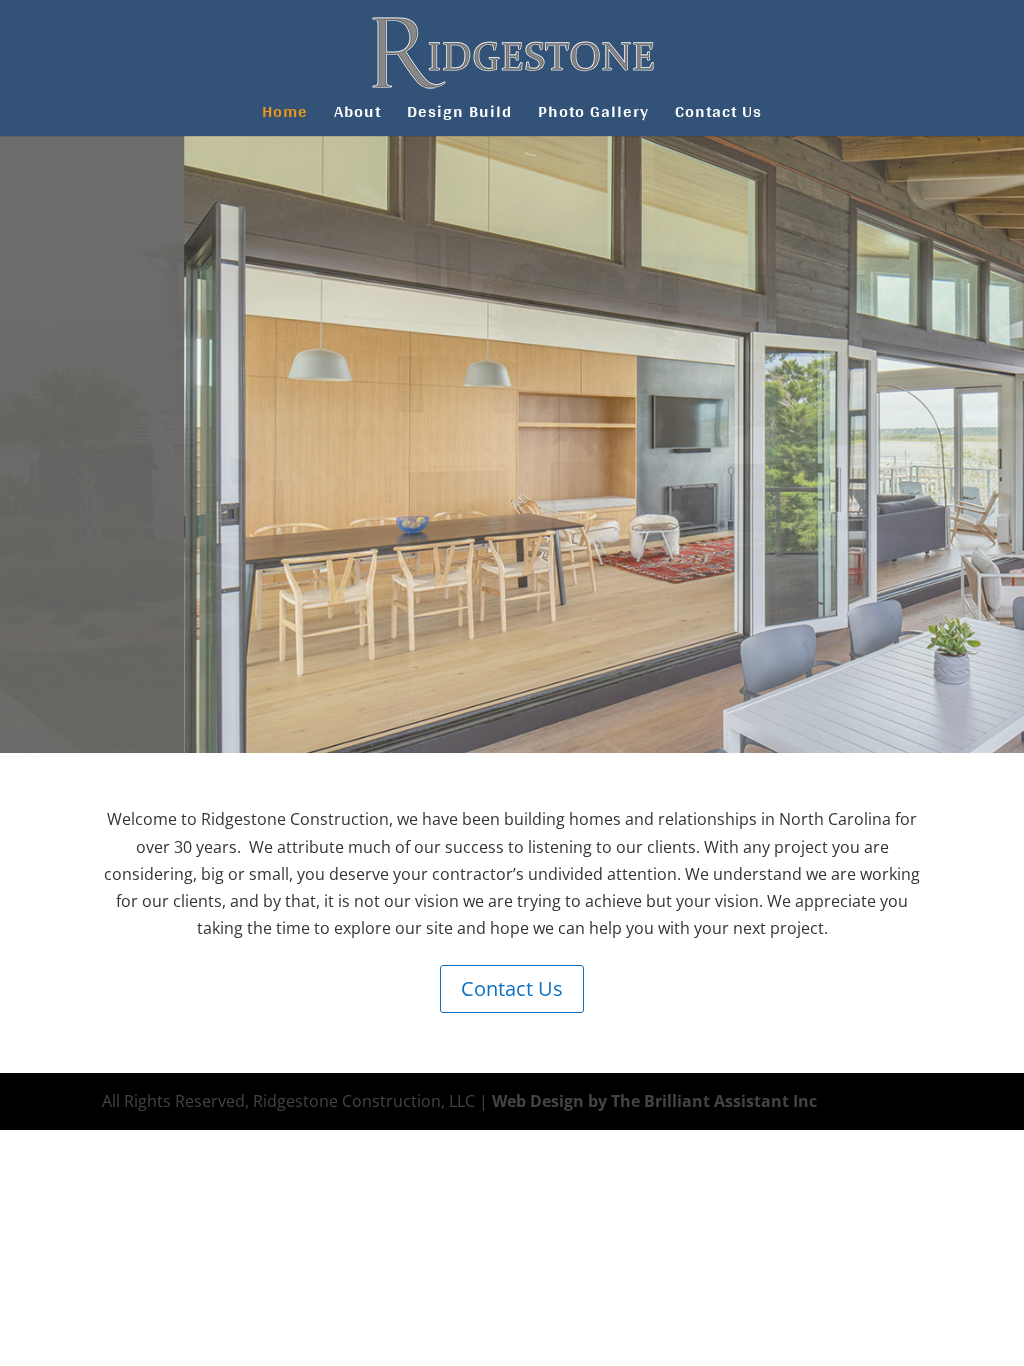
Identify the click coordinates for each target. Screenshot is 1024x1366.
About (357, 115)
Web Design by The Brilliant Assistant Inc (654, 1101)
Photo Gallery (593, 115)
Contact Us (718, 115)
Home (285, 115)
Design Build (459, 115)
